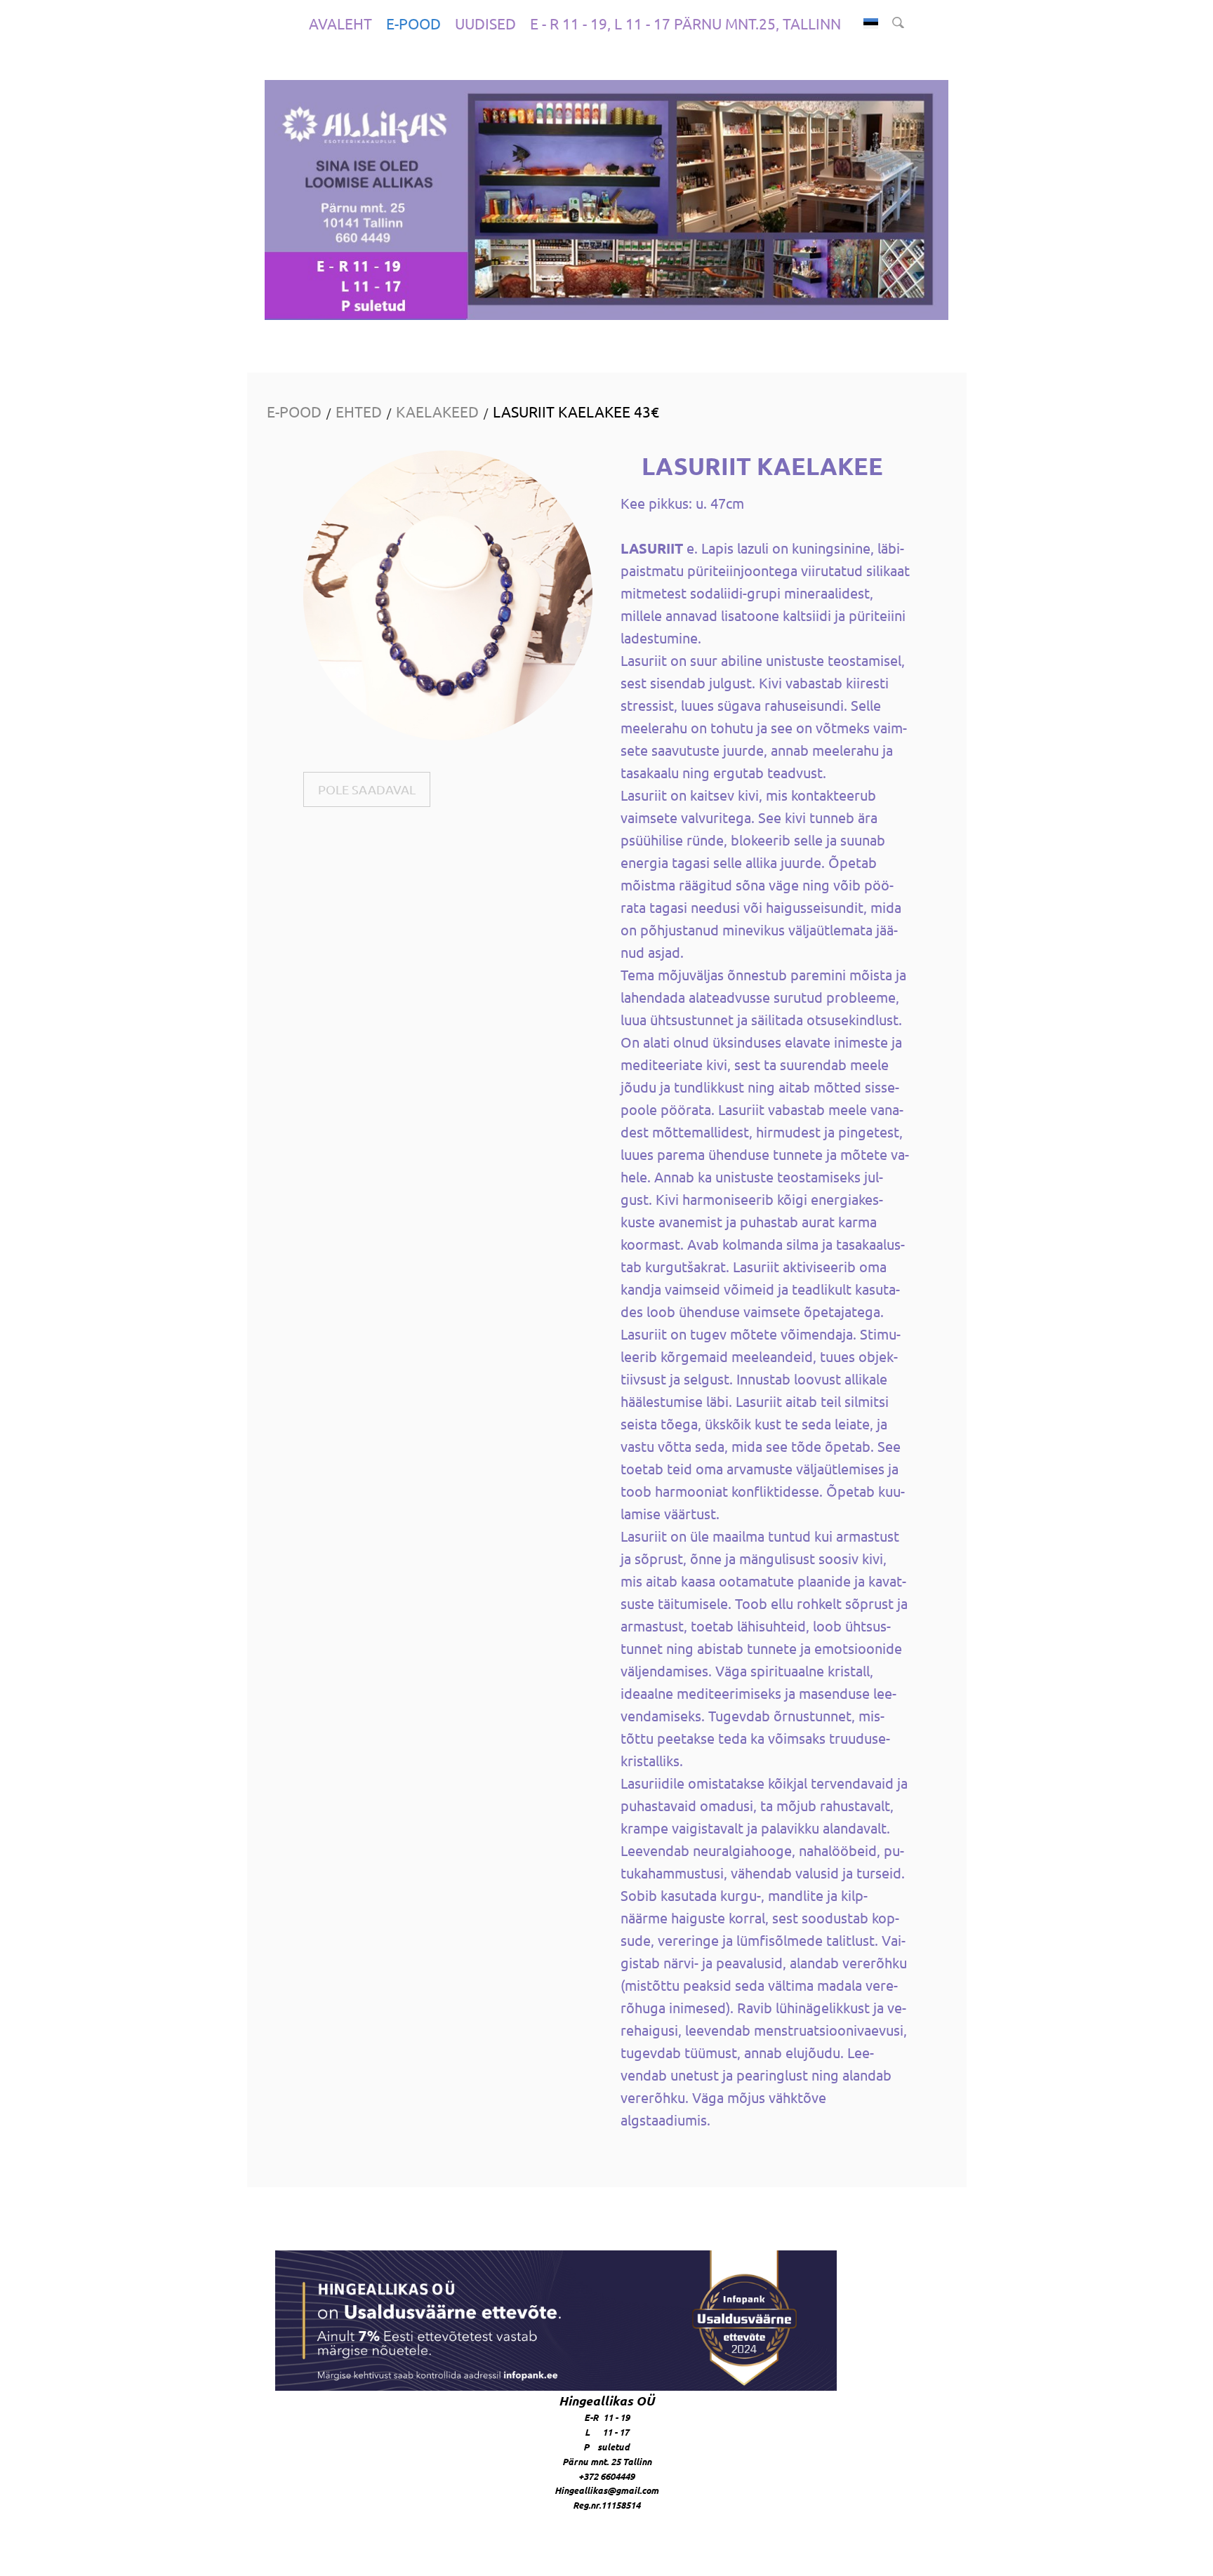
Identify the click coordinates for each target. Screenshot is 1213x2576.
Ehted (359, 411)
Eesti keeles (871, 24)
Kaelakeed (437, 411)
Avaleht (340, 23)
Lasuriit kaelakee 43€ (576, 411)
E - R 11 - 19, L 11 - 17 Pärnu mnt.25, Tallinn (685, 23)
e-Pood (413, 23)
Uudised (485, 23)
